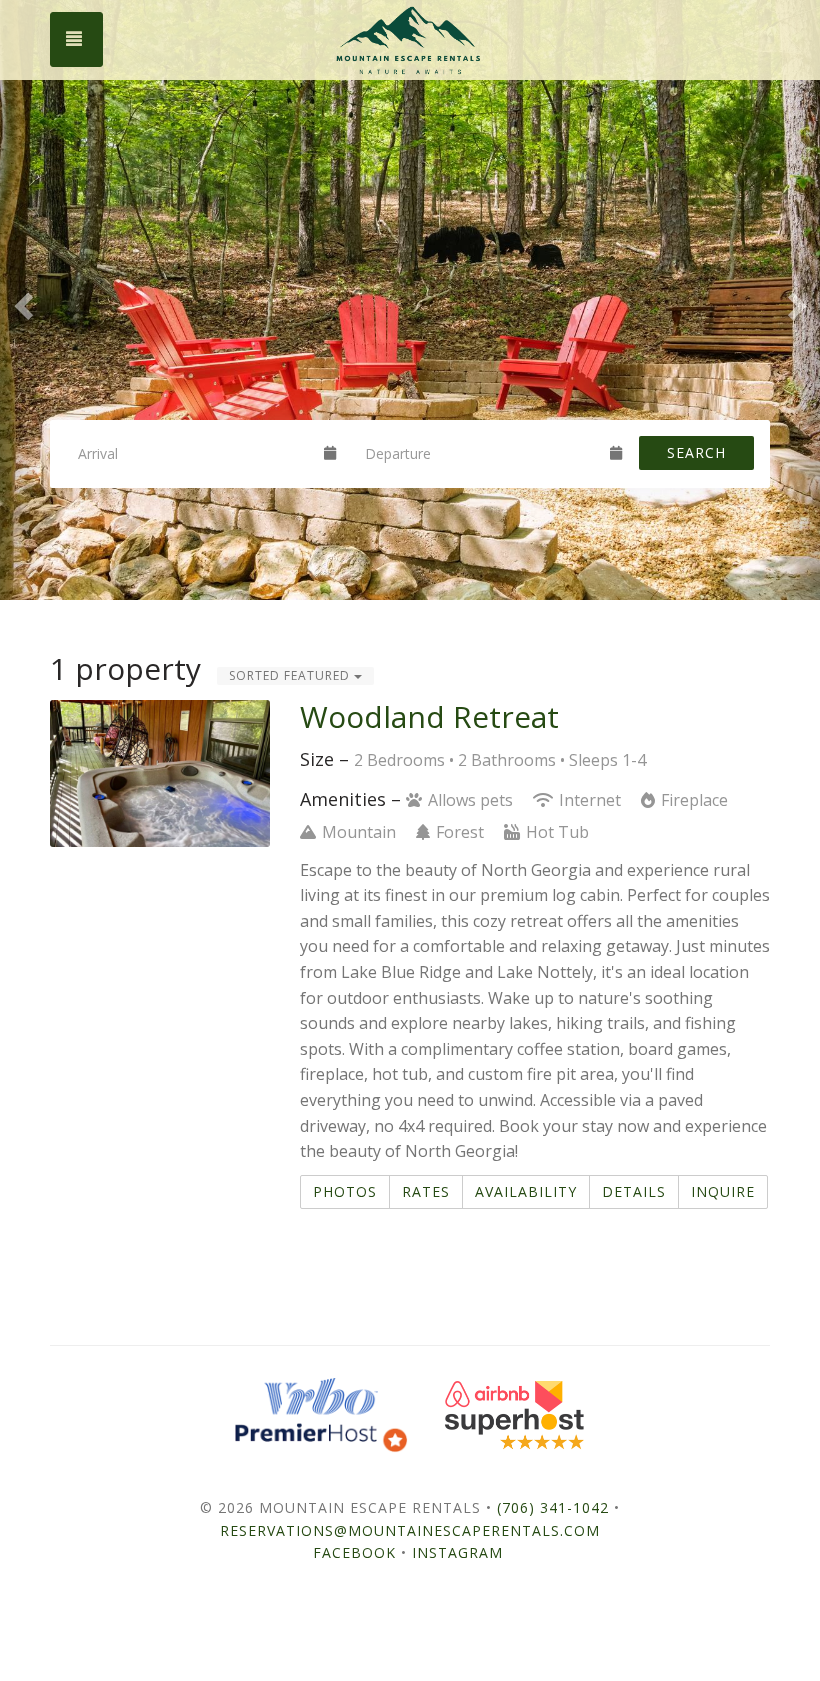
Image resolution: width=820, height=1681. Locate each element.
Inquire (723, 1191)
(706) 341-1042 (553, 1507)
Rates (426, 1191)
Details (634, 1191)
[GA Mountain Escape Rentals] (410, 40)
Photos (345, 1191)
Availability (526, 1191)
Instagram (457, 1552)
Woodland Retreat (429, 716)
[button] (20, 300)
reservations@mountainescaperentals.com (410, 1530)
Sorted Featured (291, 675)
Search (696, 452)
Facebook (354, 1552)
